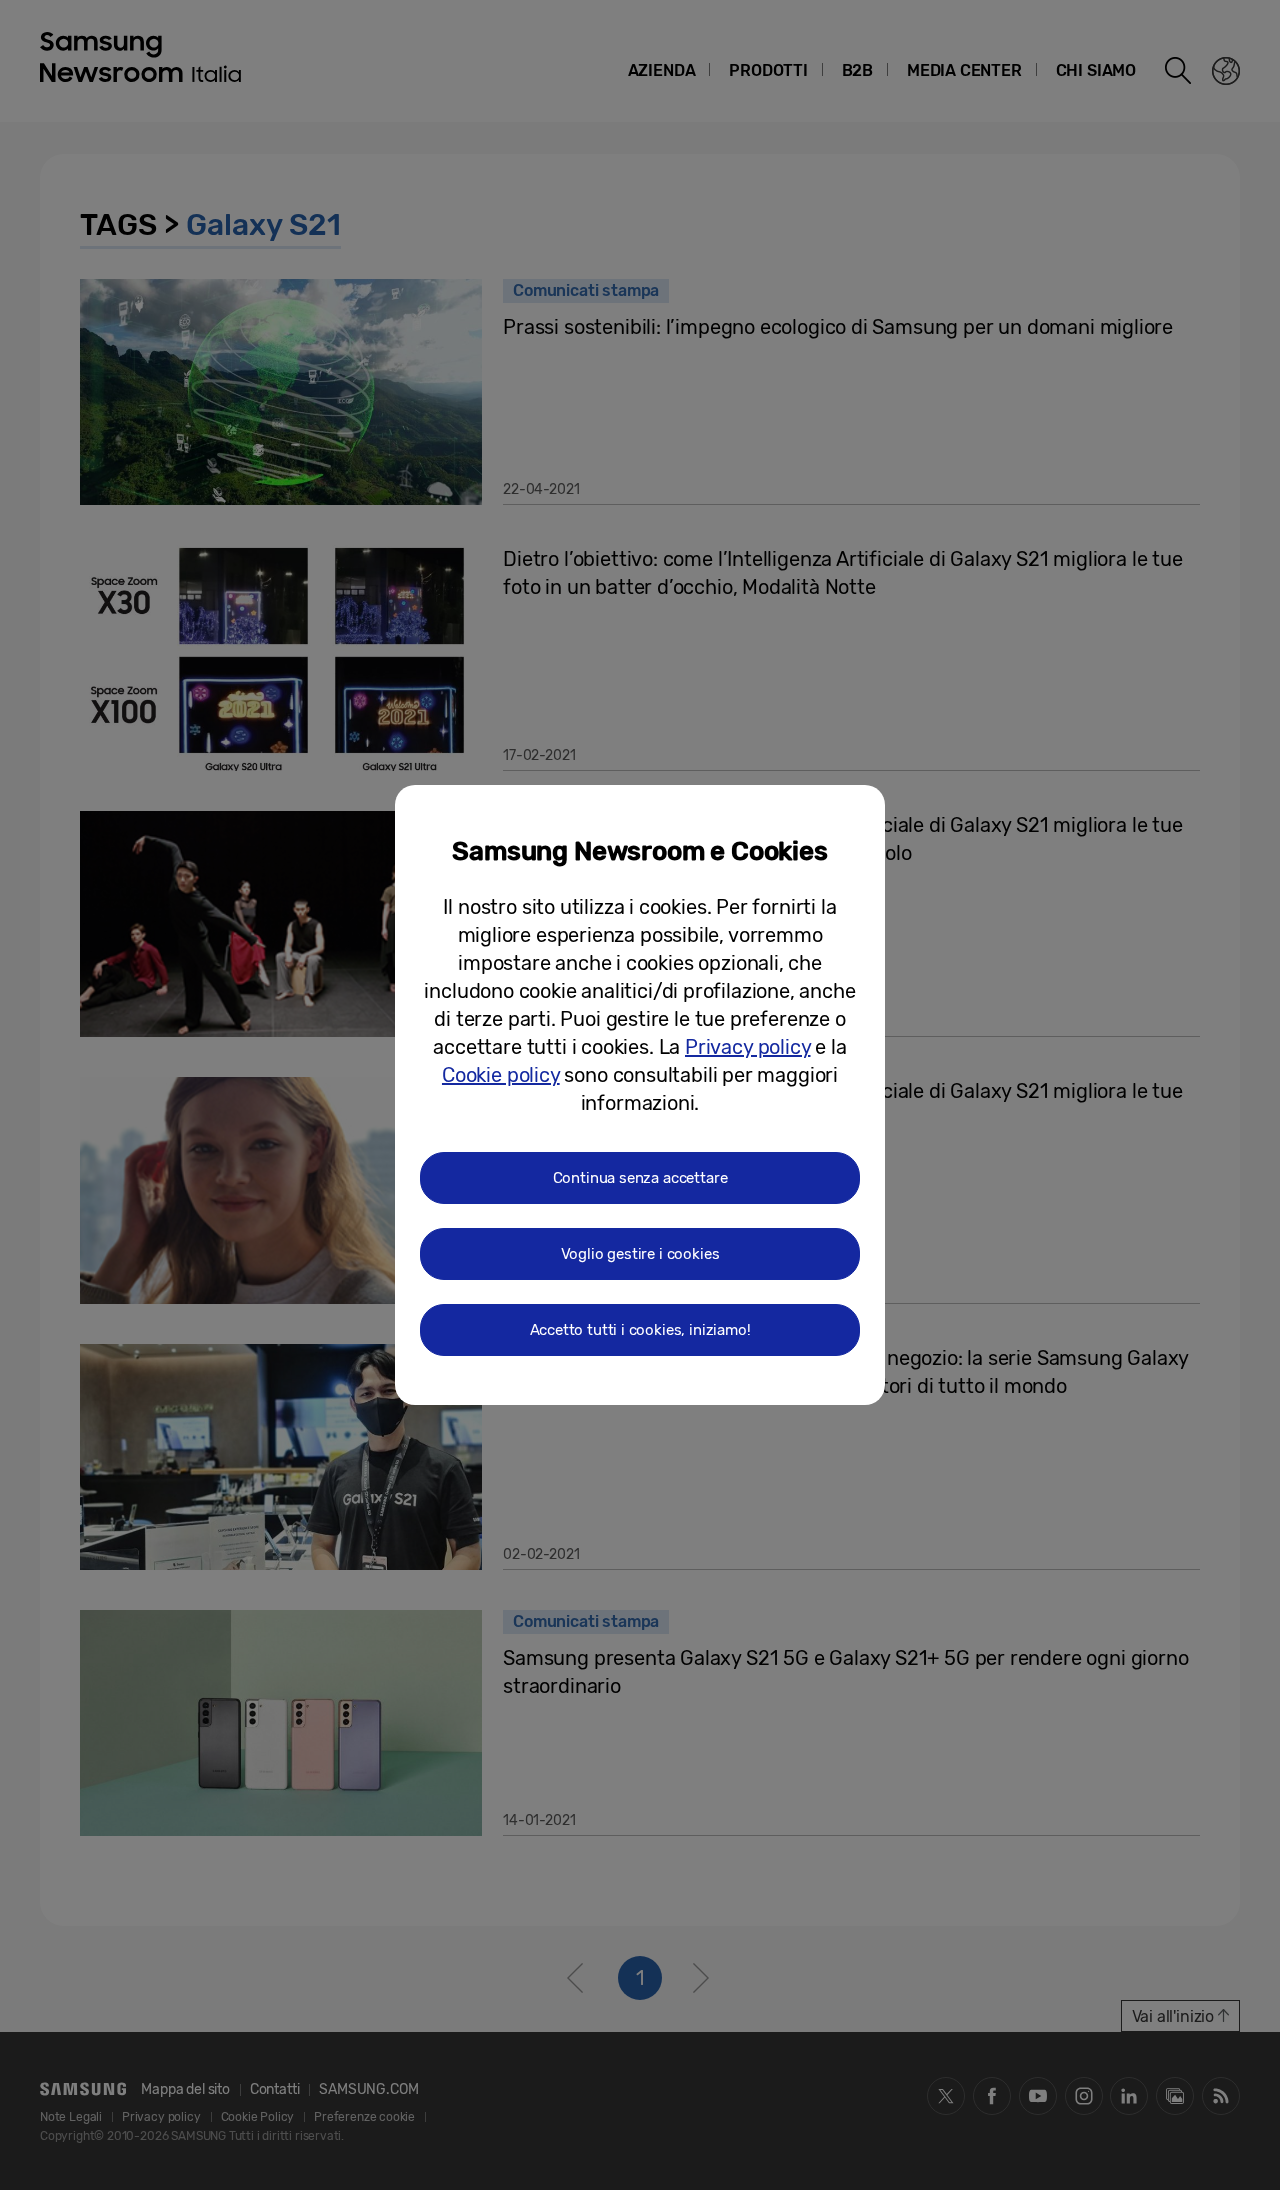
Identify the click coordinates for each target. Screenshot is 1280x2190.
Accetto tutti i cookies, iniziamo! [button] (640, 1330)
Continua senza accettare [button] (640, 1178)
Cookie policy (501, 1075)
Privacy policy (747, 1047)
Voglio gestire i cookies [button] (640, 1254)
